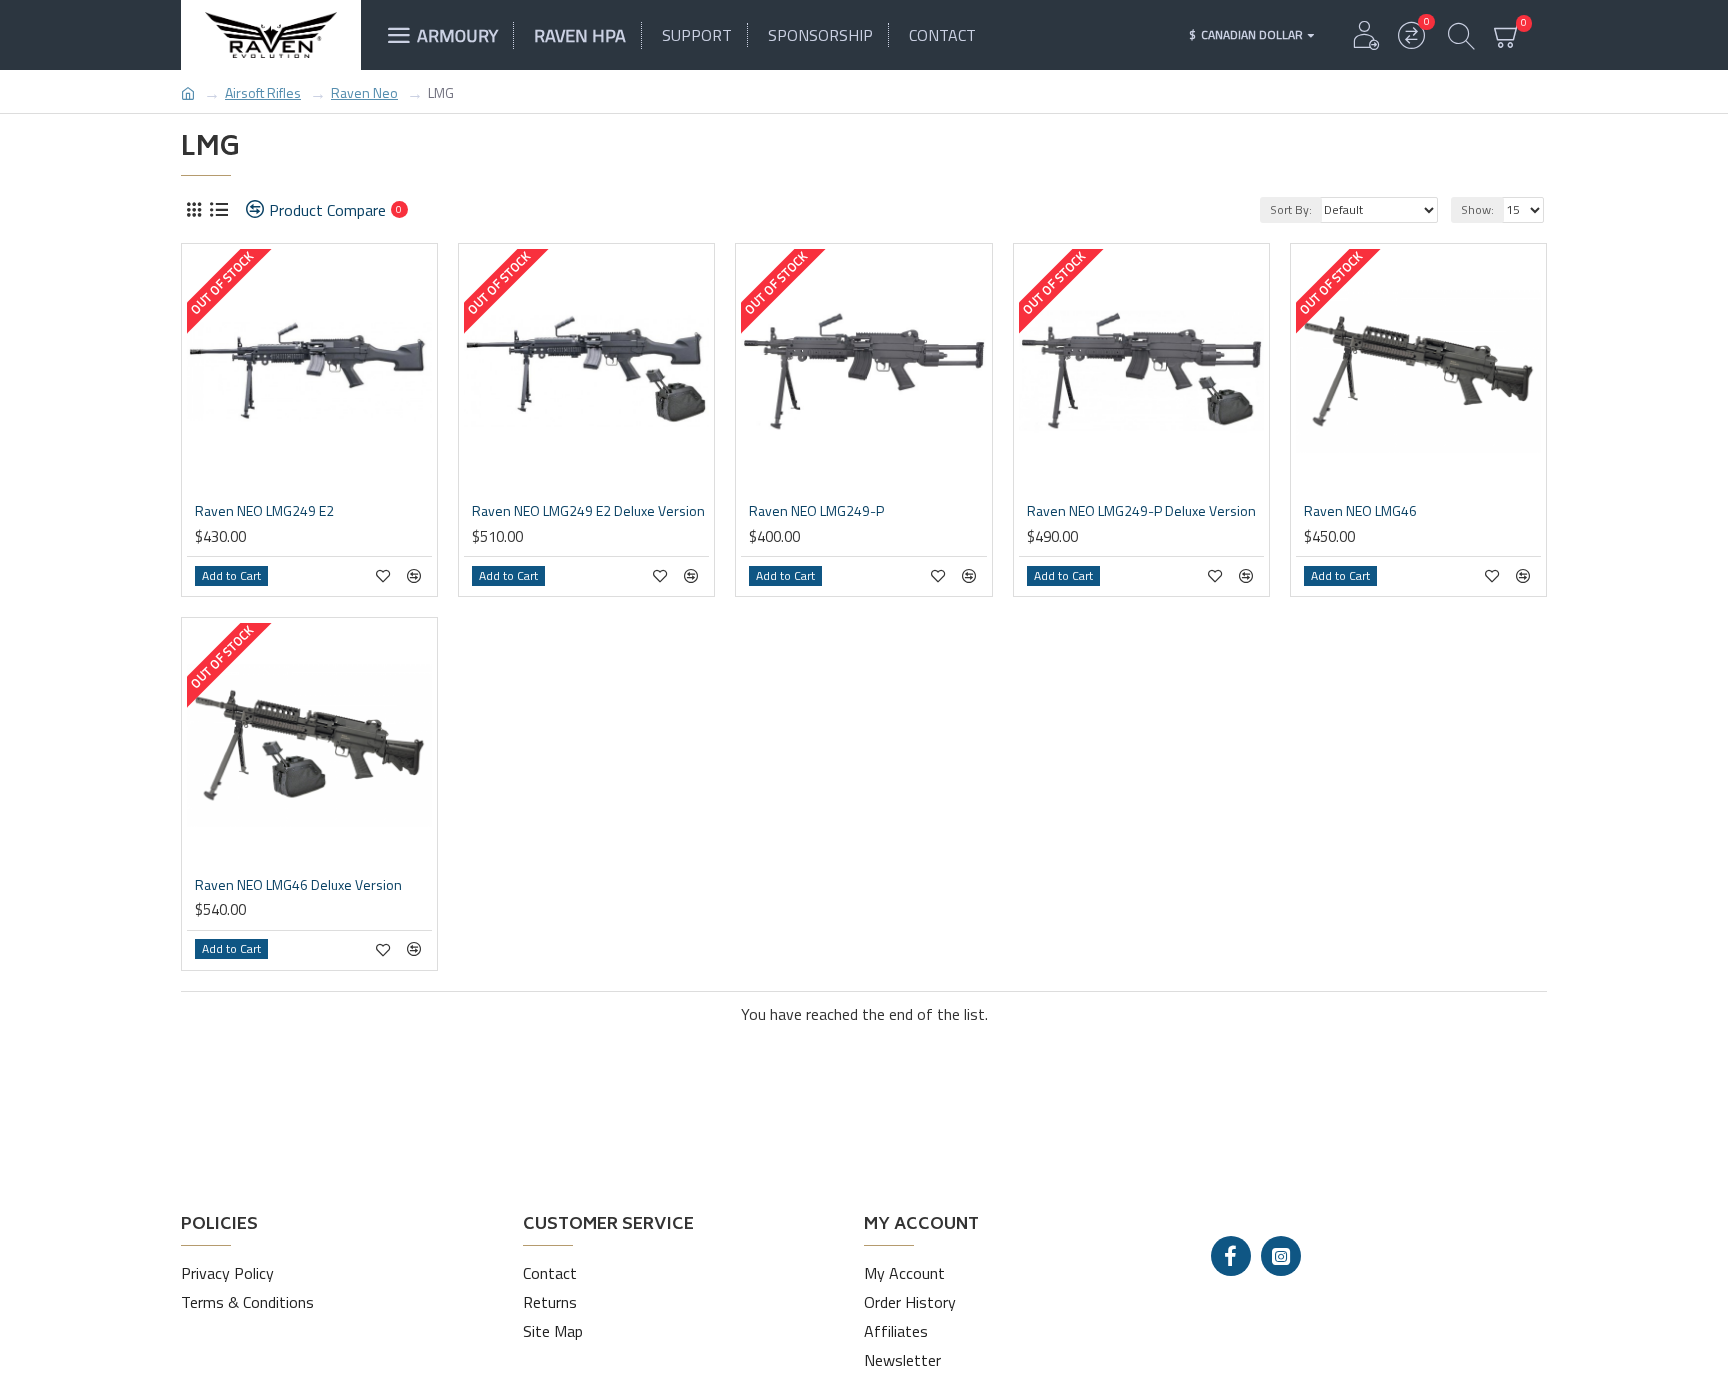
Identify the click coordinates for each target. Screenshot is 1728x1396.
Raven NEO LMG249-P (816, 511)
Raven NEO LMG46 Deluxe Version (298, 885)
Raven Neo (364, 92)
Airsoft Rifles (263, 92)
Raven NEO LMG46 (1360, 511)
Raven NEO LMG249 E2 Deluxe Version (588, 511)
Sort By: (1291, 209)
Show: (1477, 209)
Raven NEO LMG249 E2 (264, 511)
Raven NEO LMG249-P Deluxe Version (1141, 511)
